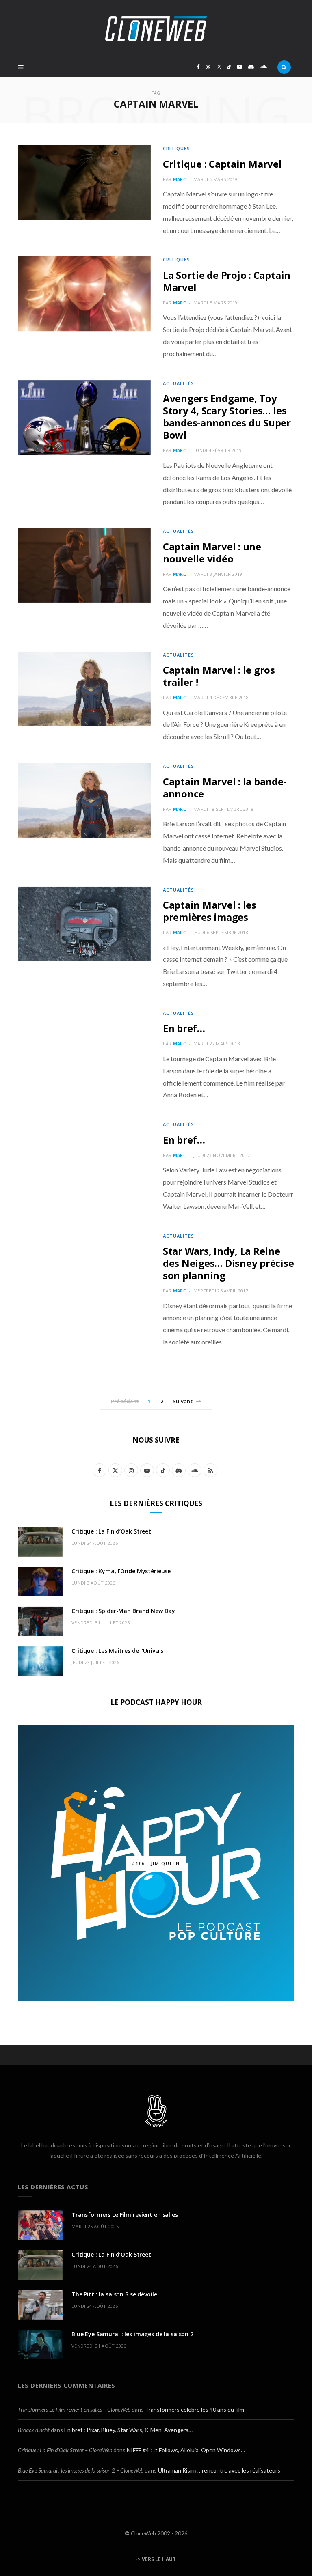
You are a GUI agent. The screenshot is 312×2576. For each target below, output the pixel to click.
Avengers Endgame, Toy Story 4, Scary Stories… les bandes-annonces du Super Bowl (227, 417)
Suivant (183, 1401)
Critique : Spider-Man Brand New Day (123, 1611)
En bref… (184, 1028)
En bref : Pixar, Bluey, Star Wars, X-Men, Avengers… (128, 2430)
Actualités (179, 383)
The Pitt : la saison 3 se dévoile (114, 2294)
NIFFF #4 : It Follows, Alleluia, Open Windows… (186, 2450)
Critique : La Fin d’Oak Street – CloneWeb (65, 2450)
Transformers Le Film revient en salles (125, 2215)
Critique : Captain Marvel (222, 164)
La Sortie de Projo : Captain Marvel (227, 281)
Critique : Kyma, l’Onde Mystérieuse (121, 1571)
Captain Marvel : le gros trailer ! (219, 676)
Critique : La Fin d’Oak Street (111, 1531)
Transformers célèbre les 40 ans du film (195, 2409)
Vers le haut (158, 2559)
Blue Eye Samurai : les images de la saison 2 (132, 2334)
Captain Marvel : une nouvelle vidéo (212, 552)
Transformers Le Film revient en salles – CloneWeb (74, 2409)
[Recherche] (284, 67)
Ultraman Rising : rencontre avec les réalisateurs (219, 2470)
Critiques (177, 148)
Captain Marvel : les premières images (210, 911)
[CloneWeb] (156, 29)
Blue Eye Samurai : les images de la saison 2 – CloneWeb (81, 2470)
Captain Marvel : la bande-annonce (225, 787)
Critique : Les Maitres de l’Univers (117, 1651)
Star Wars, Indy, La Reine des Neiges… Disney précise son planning (229, 1263)
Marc (180, 179)
